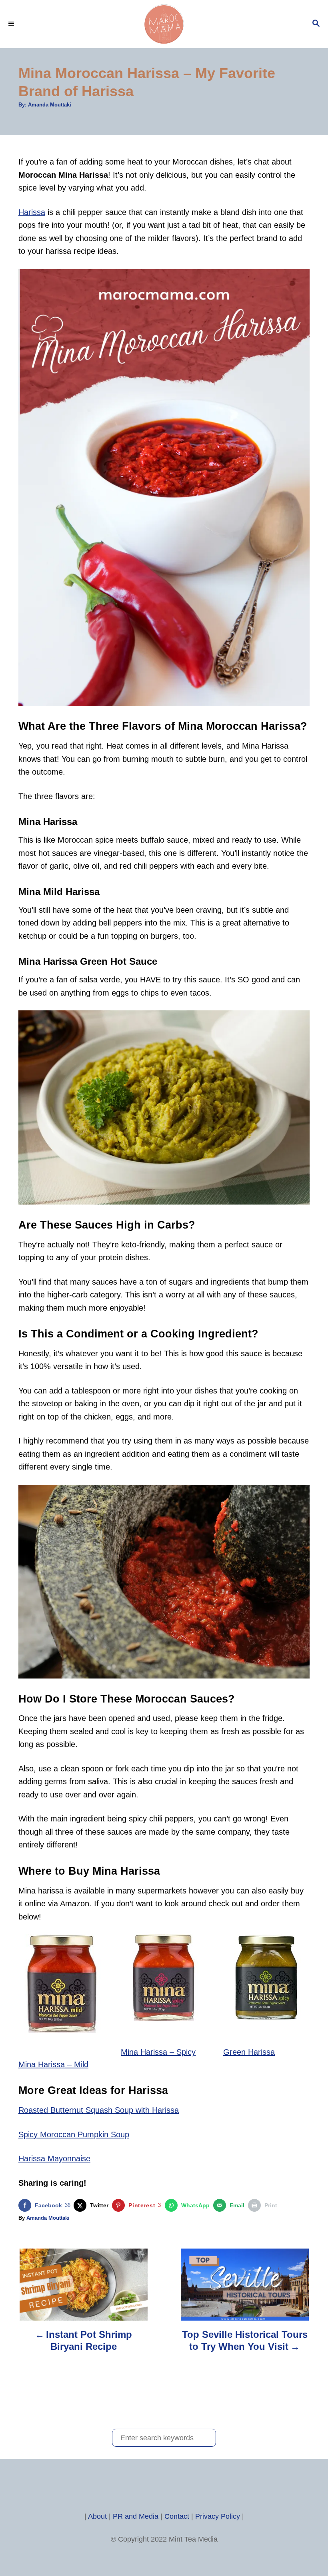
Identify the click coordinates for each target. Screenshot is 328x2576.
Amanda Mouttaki (50, 105)
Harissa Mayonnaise (54, 2158)
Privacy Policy (218, 2516)
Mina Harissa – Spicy (158, 2052)
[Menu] (12, 24)
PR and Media (136, 2516)
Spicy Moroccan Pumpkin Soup (74, 2134)
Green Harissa (249, 2052)
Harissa (32, 212)
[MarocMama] (164, 24)
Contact (177, 2516)
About (97, 2516)
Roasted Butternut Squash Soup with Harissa (99, 2110)
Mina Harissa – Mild (53, 2064)
